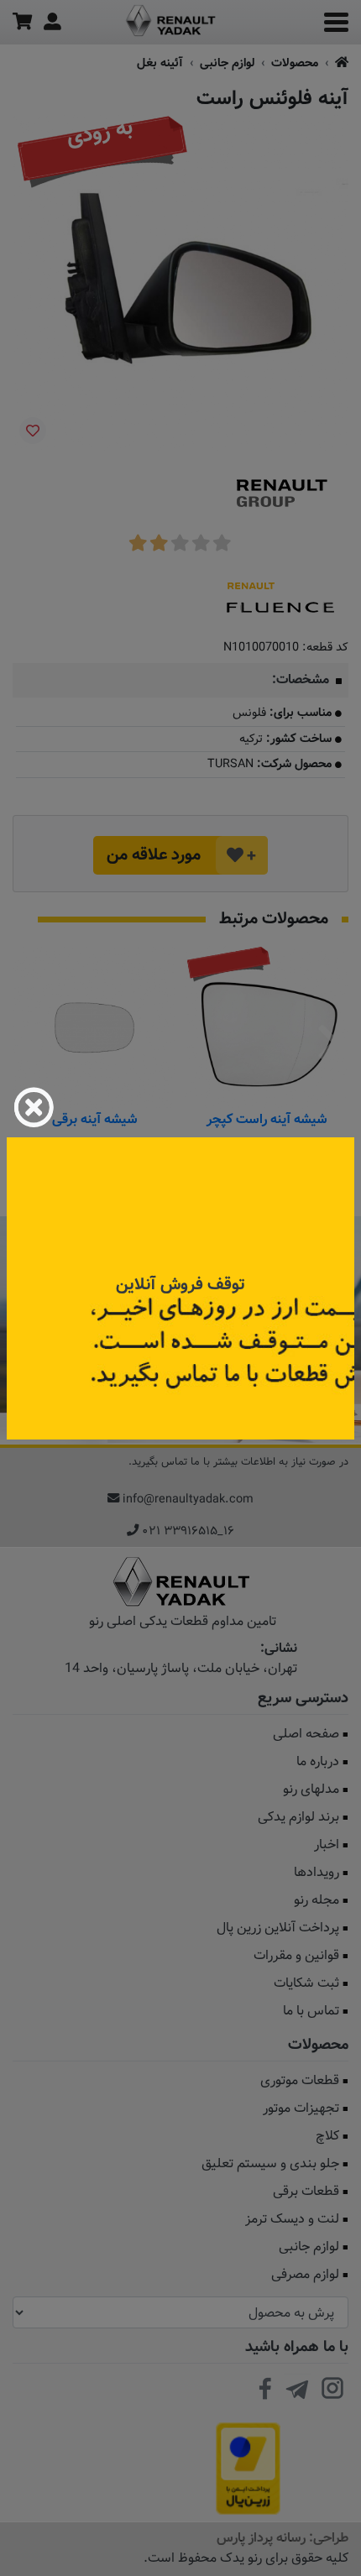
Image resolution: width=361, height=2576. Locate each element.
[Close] (34, 1107)
